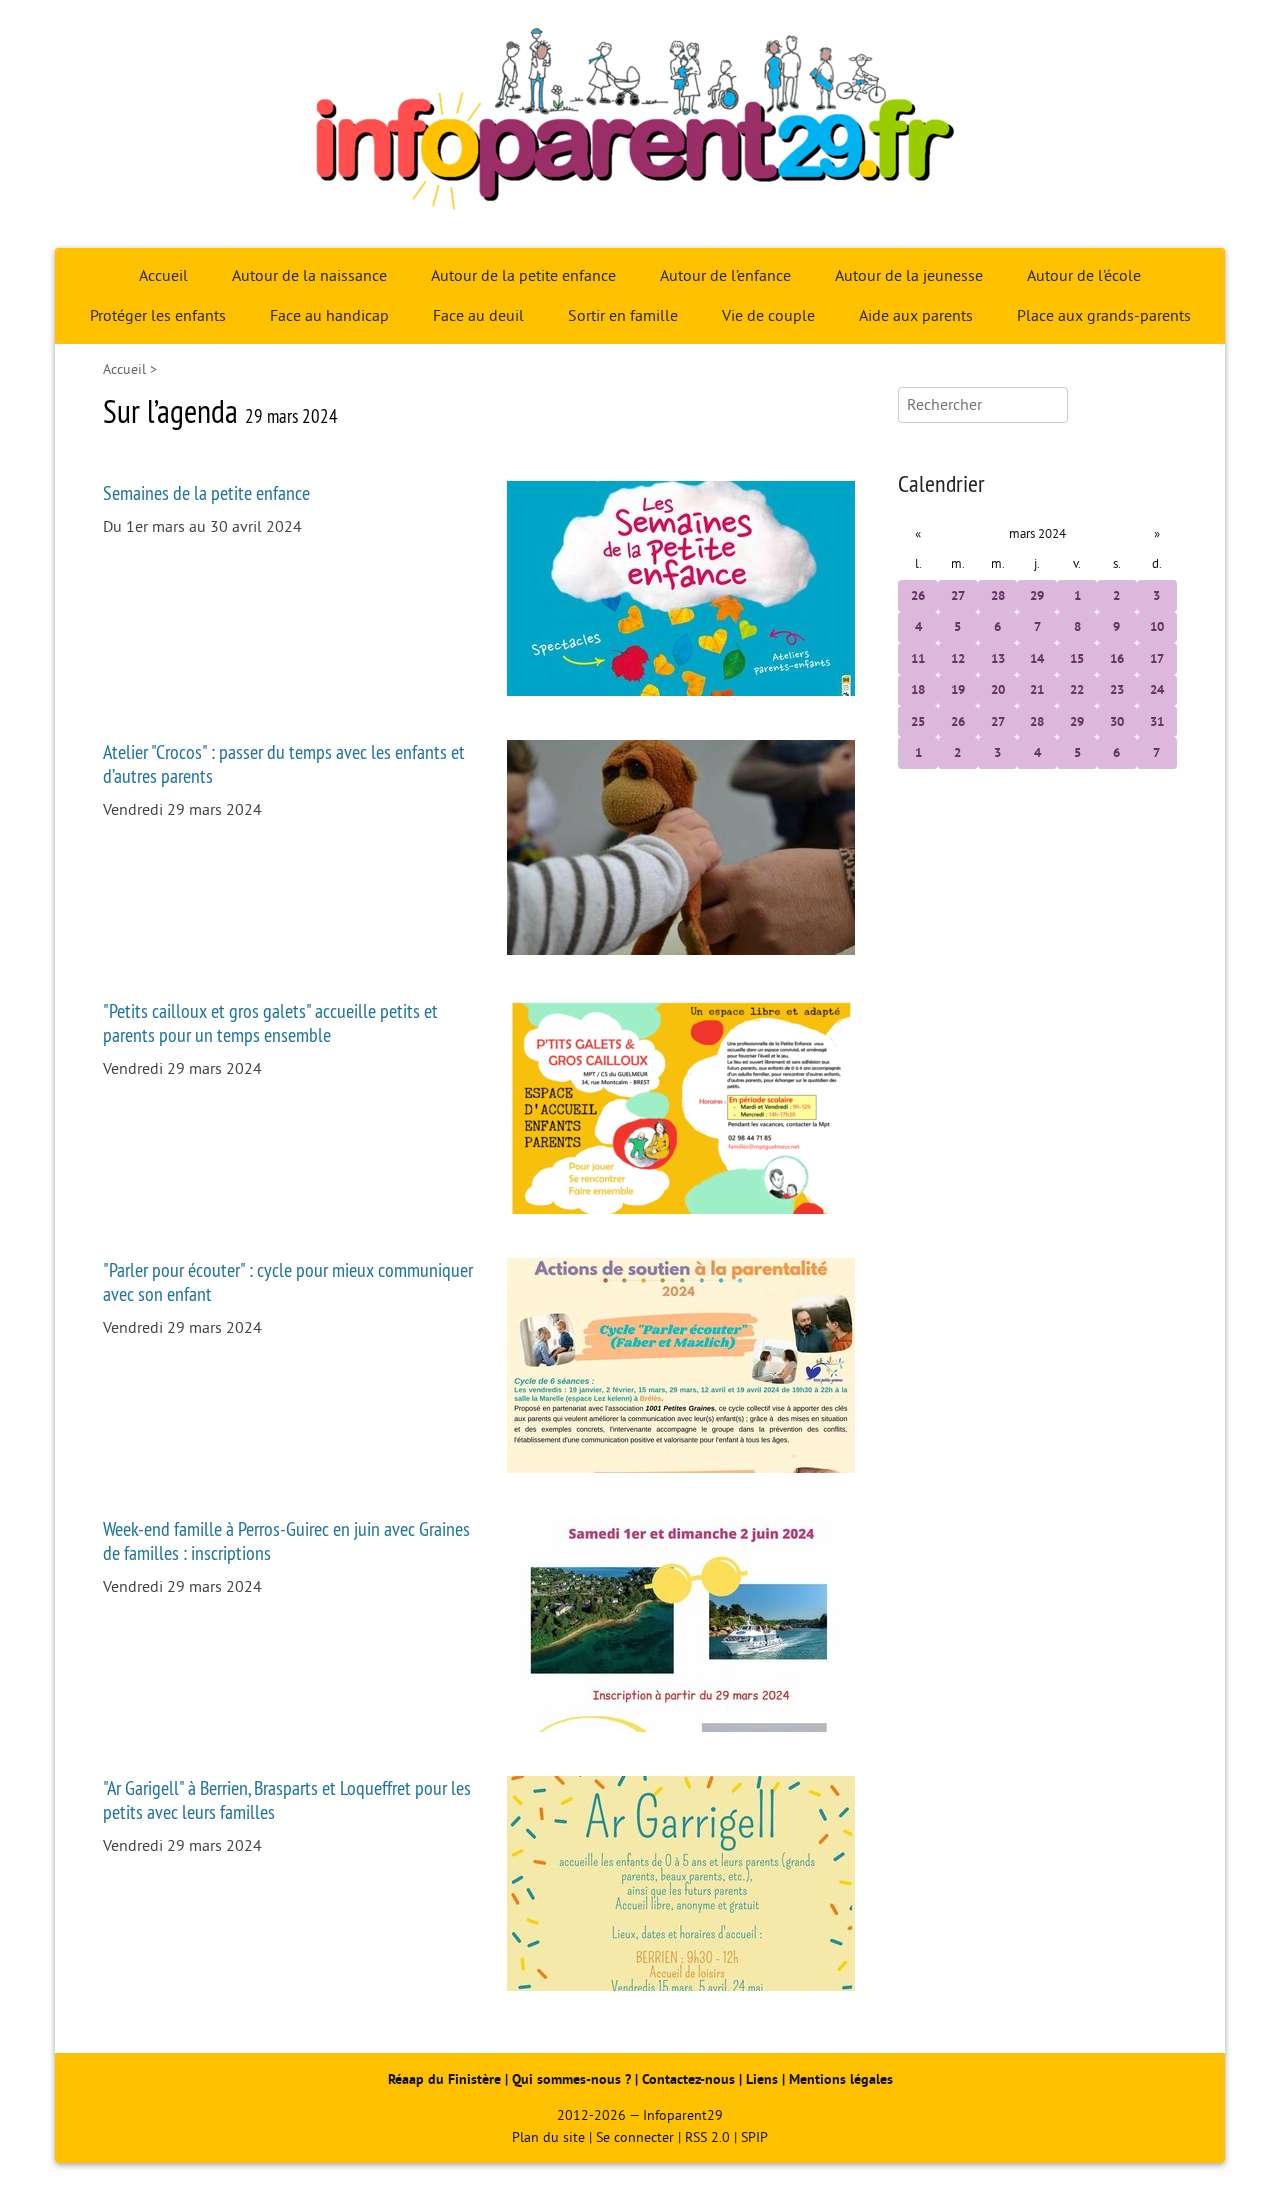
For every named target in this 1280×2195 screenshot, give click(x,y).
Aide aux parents (916, 316)
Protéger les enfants (158, 316)
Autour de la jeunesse (909, 276)
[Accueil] (640, 124)
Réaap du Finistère (444, 2079)
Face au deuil (478, 316)
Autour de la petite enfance (523, 276)
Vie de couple (768, 316)
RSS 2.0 (707, 2137)
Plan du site (548, 2137)
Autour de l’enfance (725, 276)
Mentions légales (841, 2079)
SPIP (754, 2137)
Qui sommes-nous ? (573, 2079)
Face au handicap (329, 316)
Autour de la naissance (309, 276)
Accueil (163, 276)
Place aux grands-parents (1104, 316)
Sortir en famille (623, 316)
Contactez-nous (688, 2079)
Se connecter (635, 2137)
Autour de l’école (1084, 276)
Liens (762, 2079)
